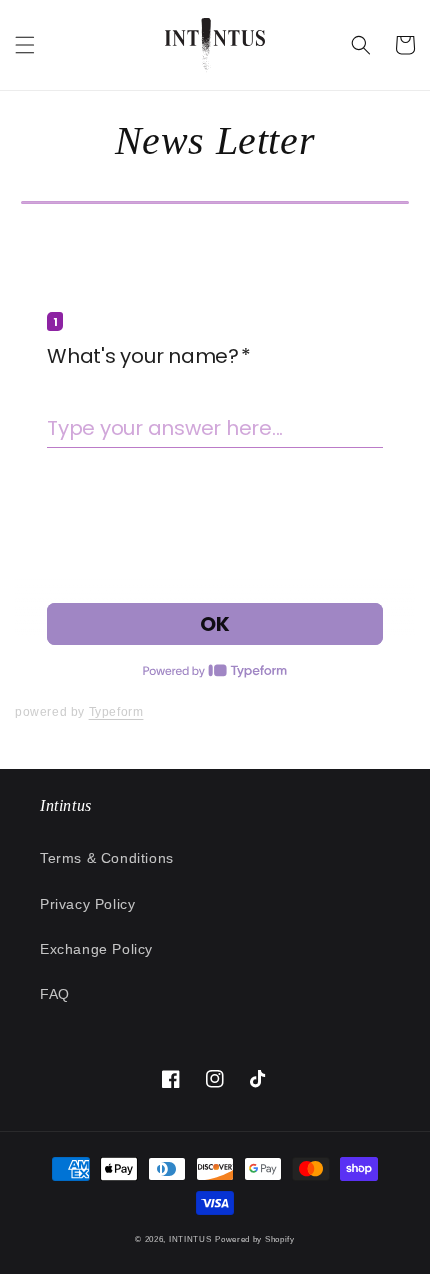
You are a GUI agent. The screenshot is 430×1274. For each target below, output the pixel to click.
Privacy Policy (87, 904)
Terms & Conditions (107, 858)
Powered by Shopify (255, 1239)
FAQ (55, 994)
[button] (25, 45)
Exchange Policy (96, 949)
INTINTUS (190, 1239)
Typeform (116, 712)
